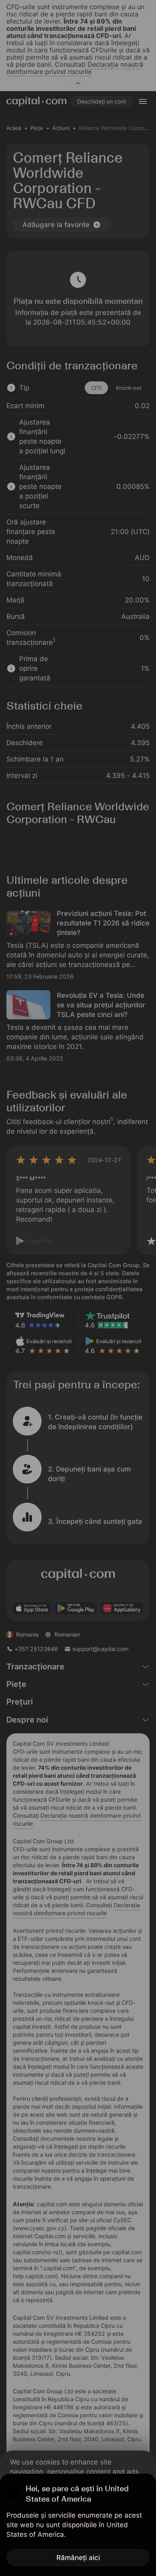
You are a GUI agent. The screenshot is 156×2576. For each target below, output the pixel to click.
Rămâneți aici (78, 2558)
